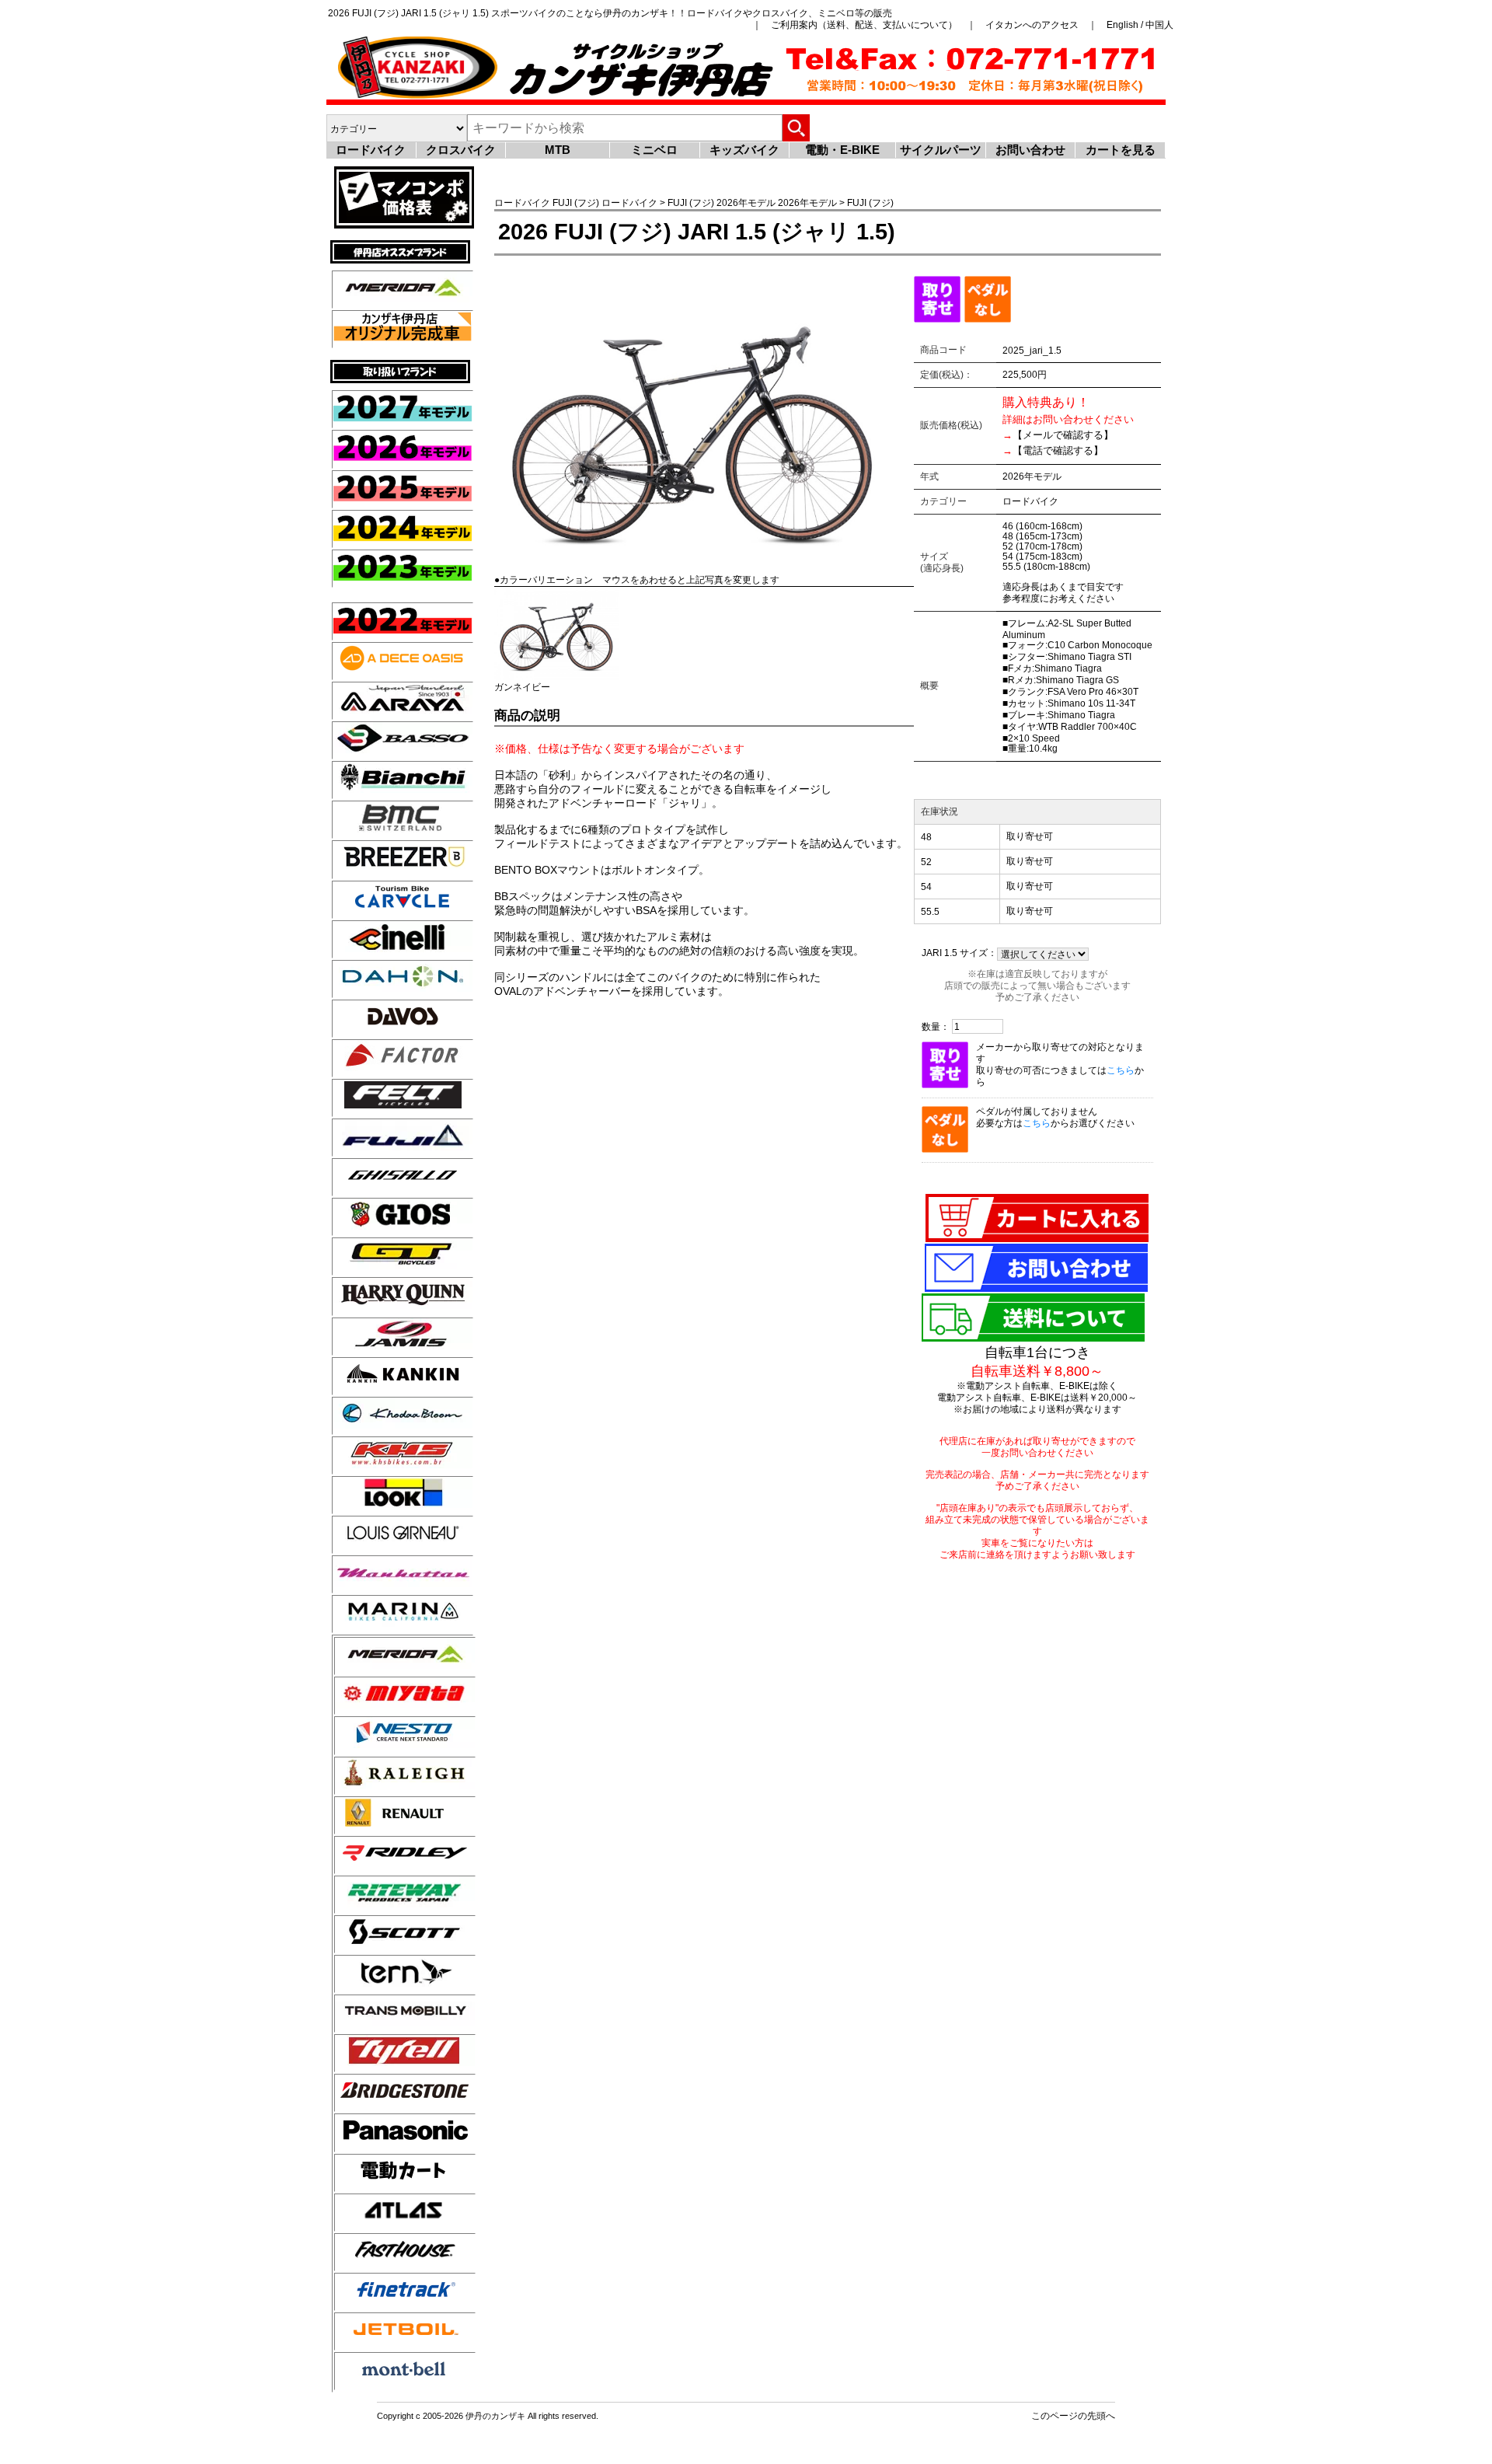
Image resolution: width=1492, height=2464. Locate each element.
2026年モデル (746, 202)
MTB (558, 150)
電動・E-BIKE (842, 150)
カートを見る (1121, 150)
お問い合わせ (1030, 150)
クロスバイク (461, 150)
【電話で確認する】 (1058, 450)
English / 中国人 (1140, 24)
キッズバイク (744, 150)
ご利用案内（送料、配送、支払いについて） (864, 24)
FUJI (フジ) (576, 202)
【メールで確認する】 (1063, 435)
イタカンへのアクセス (1032, 24)
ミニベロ (654, 150)
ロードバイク (371, 150)
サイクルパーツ (941, 150)
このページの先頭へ (1073, 2415)
